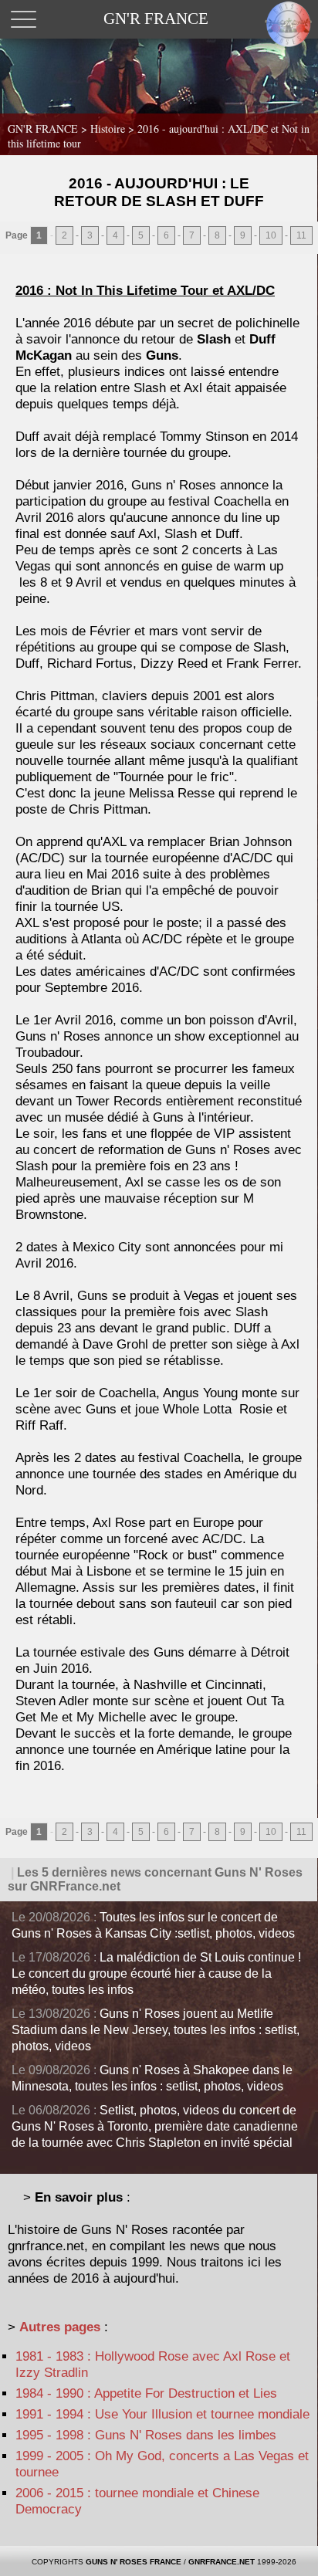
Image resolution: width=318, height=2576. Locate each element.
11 (301, 235)
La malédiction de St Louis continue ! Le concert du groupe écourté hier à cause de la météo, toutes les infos (156, 1973)
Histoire (109, 129)
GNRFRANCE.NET (222, 2562)
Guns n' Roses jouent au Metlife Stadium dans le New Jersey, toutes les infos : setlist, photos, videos (156, 2030)
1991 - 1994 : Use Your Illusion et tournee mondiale (162, 2414)
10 (271, 235)
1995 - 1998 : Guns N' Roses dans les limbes (146, 2435)
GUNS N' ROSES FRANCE (134, 2562)
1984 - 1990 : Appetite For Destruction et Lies (146, 2393)
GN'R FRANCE (43, 129)
